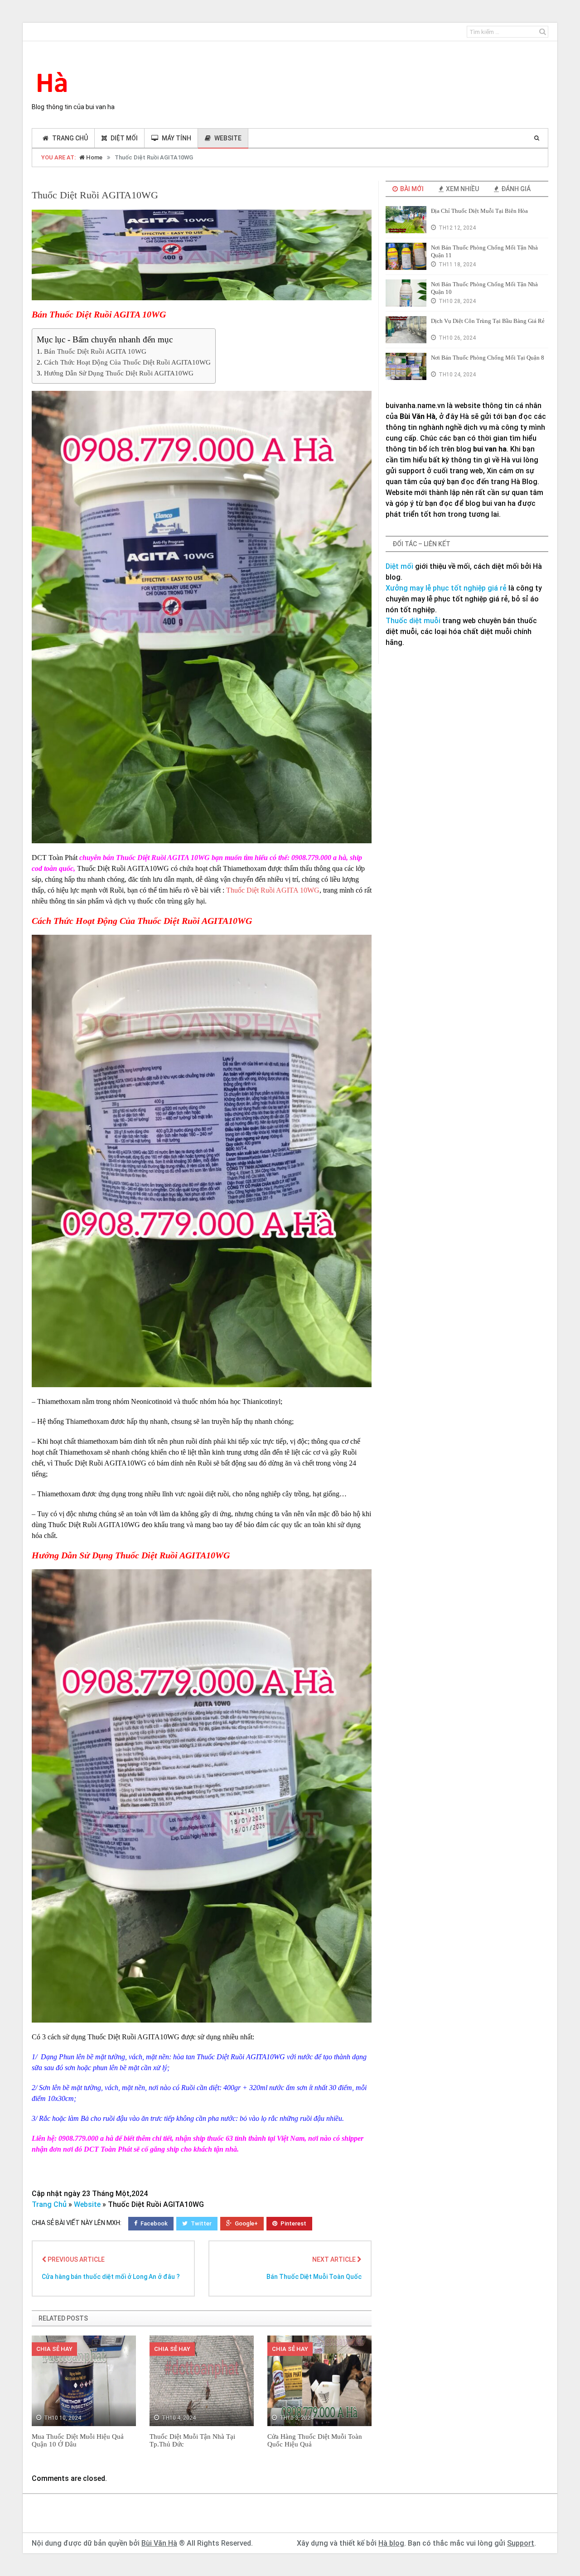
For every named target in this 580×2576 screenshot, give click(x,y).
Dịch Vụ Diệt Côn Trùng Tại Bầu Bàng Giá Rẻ (488, 321)
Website (228, 138)
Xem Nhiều (462, 189)
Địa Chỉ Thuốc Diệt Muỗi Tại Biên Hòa (479, 211)
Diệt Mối (124, 138)
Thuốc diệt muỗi (413, 621)
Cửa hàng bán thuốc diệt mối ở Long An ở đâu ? (111, 2277)
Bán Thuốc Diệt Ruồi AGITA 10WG (95, 351)
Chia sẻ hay (54, 2349)
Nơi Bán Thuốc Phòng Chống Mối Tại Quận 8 (488, 358)
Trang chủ (70, 138)
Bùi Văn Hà (159, 2543)
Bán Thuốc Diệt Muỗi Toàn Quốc (314, 2277)
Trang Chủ (49, 2204)
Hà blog (391, 2543)
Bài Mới (411, 189)
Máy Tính (176, 138)
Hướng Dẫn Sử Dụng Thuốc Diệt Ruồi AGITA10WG (119, 373)
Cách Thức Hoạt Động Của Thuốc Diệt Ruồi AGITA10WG (127, 362)
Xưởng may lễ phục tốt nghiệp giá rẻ (446, 588)
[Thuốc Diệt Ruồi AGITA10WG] (202, 255)
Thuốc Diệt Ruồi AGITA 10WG (273, 890)
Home (94, 157)
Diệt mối (399, 566)
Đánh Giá (515, 189)
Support (521, 2543)
